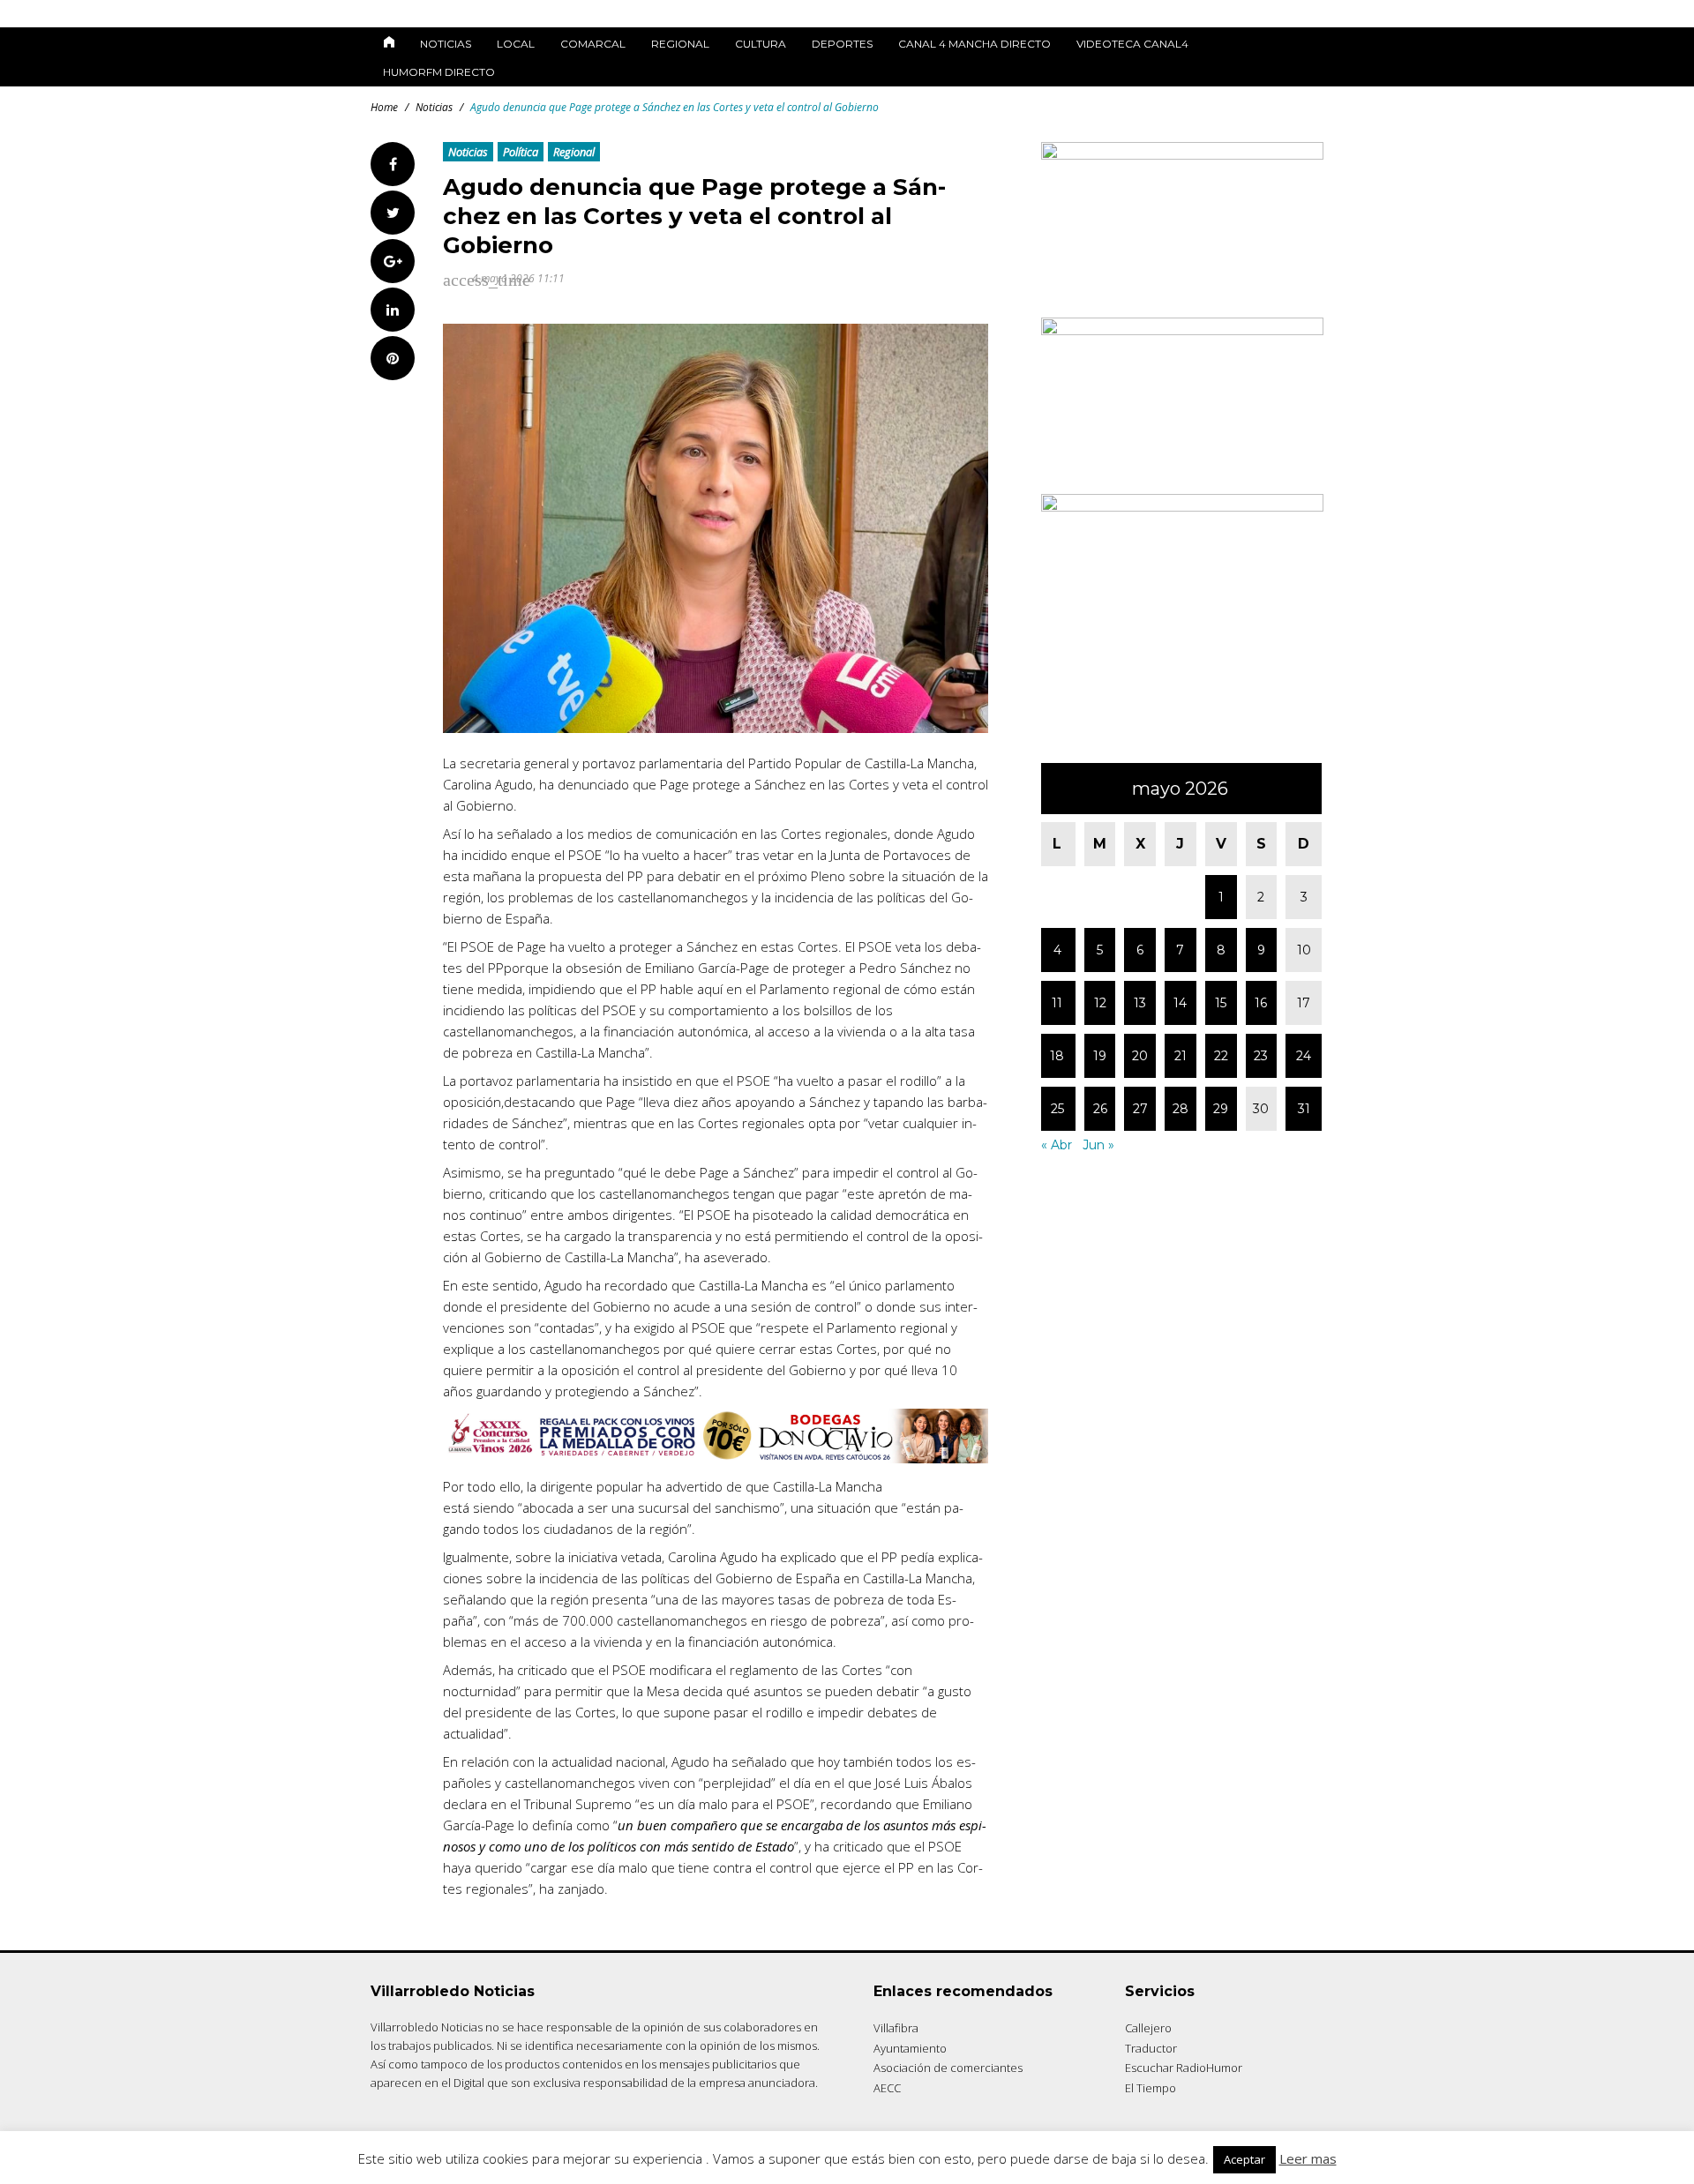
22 (1221, 1056)
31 (1304, 1109)
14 (1180, 1003)
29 (1221, 1109)
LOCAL (516, 44)
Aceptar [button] (1244, 2159)
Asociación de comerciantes (948, 2068)
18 (1057, 1056)
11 (1057, 1003)
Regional (680, 44)
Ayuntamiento (910, 2048)
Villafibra (896, 2028)
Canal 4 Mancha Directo (974, 44)
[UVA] (1182, 155)
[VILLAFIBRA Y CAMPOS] (1182, 330)
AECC (887, 2088)
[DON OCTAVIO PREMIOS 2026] (716, 1458)
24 (1304, 1056)
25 (1057, 1109)
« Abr (1057, 1145)
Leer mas (1308, 2158)
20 (1140, 1056)
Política (521, 152)
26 (1100, 1109)
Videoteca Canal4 (1132, 44)
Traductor (1151, 2048)
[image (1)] (1182, 507)
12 (1100, 1003)
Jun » (1098, 1145)
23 (1261, 1056)
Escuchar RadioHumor (1184, 2068)
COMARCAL (593, 44)
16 (1261, 1003)
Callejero (1148, 2028)
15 (1221, 1003)
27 (1140, 1109)
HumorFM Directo (439, 72)
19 (1100, 1056)
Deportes (842, 44)
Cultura (761, 44)
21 (1181, 1056)
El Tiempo (1151, 2088)
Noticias (446, 44)
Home (384, 107)
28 (1181, 1109)
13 (1140, 1003)
